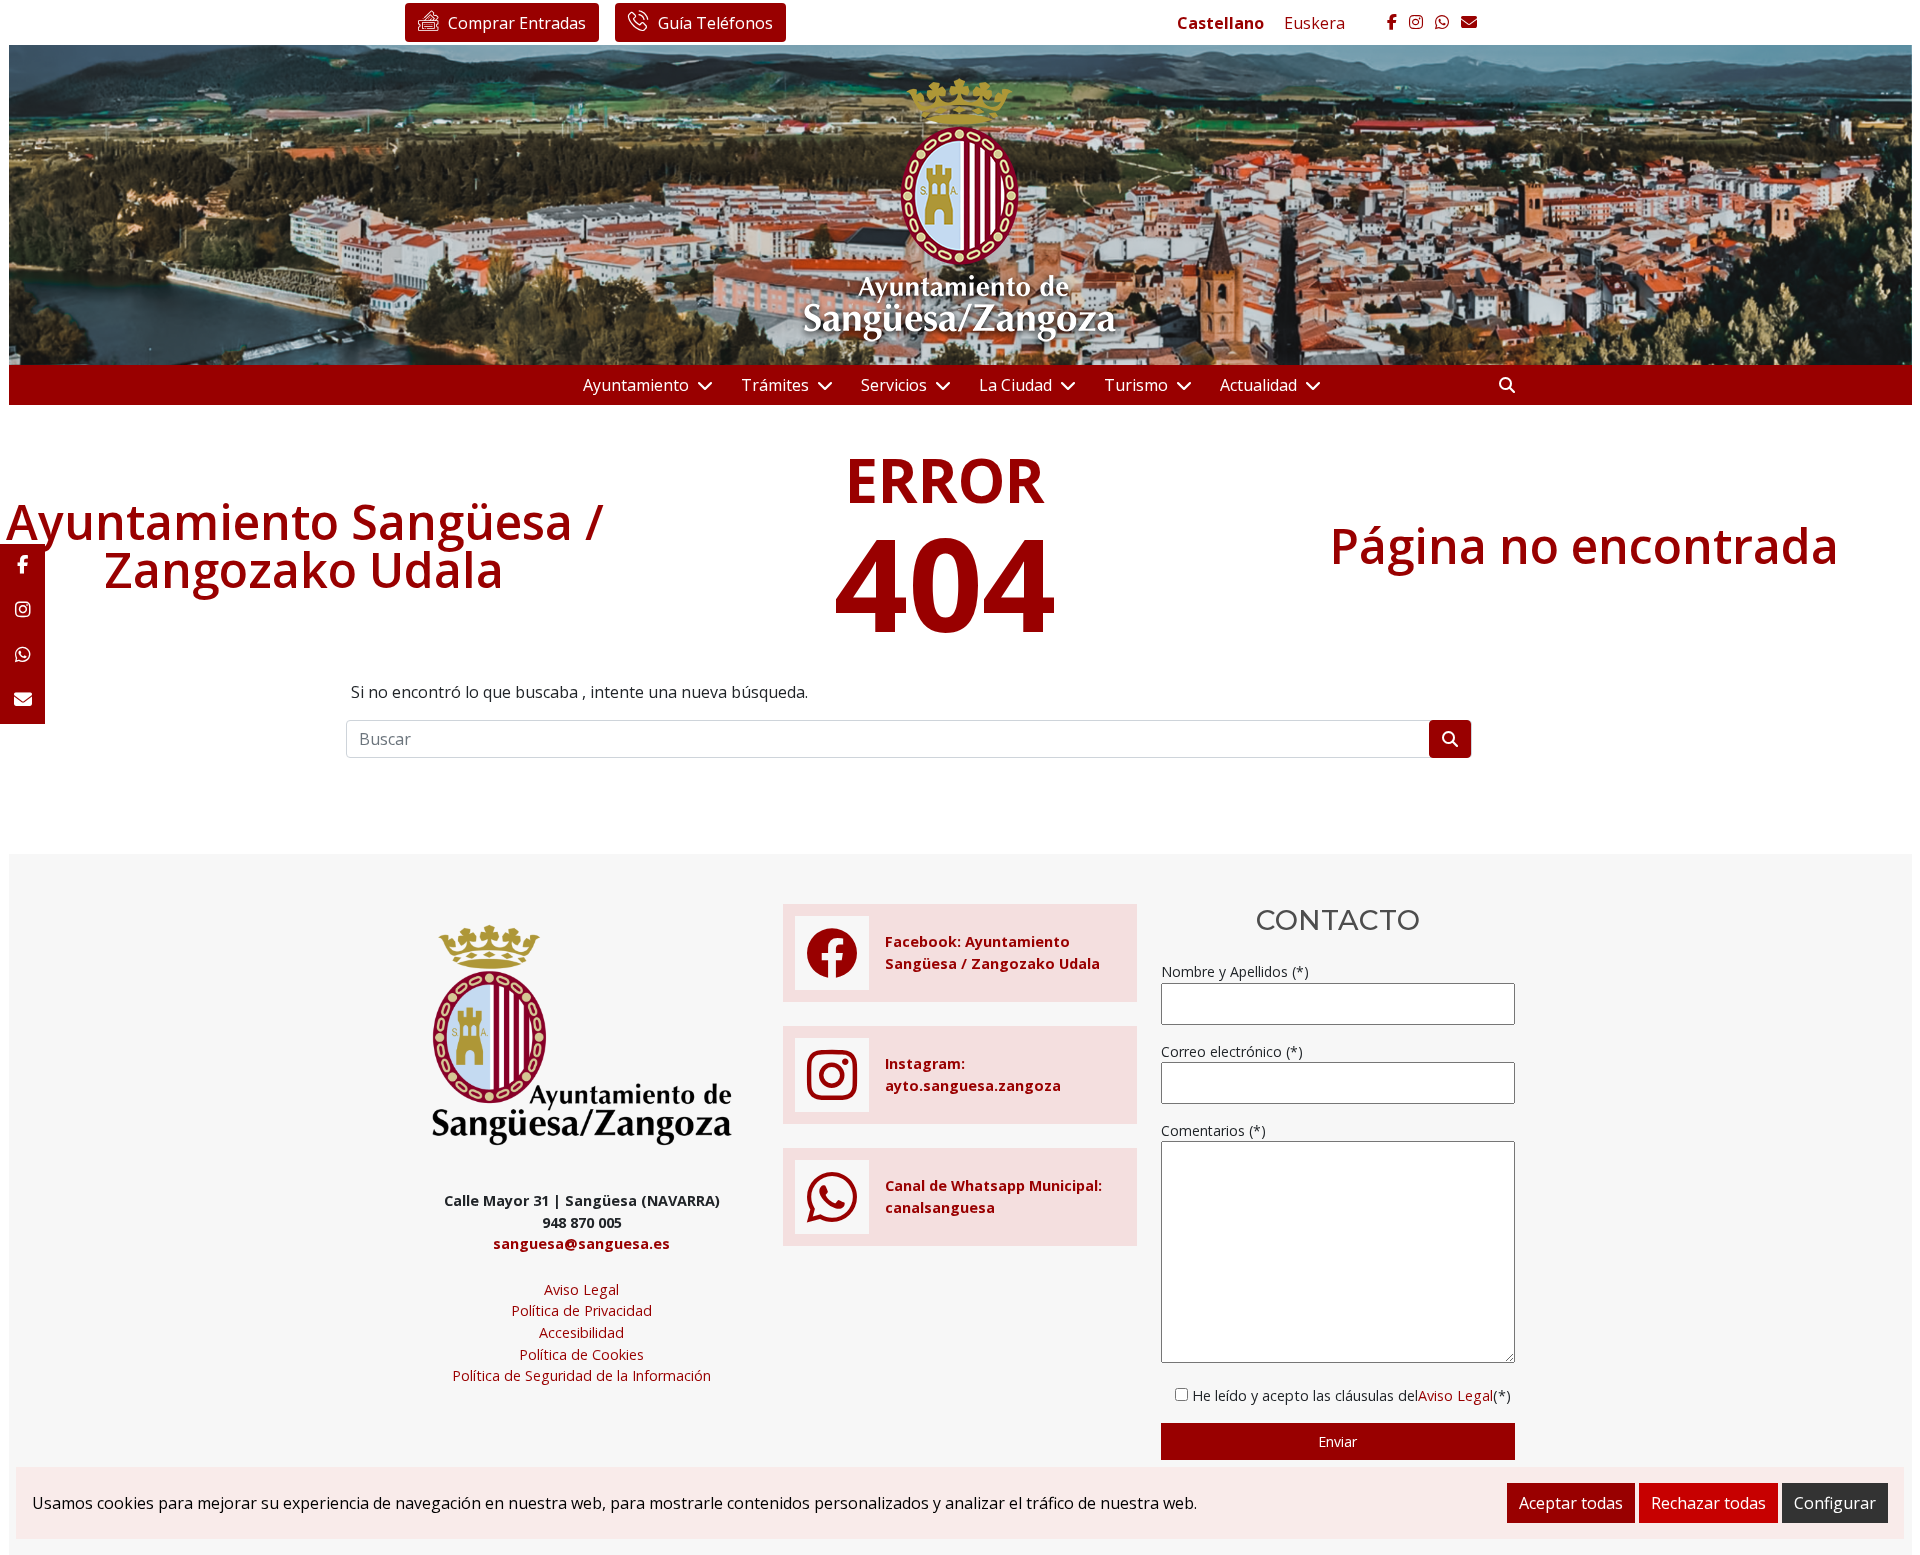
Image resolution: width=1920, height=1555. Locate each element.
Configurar (1835, 1503)
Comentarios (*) (1213, 1130)
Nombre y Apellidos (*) (1235, 971)
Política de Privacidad (581, 1310)
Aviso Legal (581, 1289)
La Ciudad (1015, 385)
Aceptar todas (1571, 1503)
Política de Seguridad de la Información (581, 1375)
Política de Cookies (581, 1354)
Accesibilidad (581, 1332)
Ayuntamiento (636, 385)
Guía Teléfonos (715, 23)
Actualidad (1258, 385)
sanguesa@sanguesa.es (581, 1243)
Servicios (894, 385)
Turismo (1136, 385)
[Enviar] (1450, 739)
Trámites (775, 385)
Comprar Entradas (517, 23)
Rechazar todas (1708, 1503)
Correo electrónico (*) (1232, 1051)
